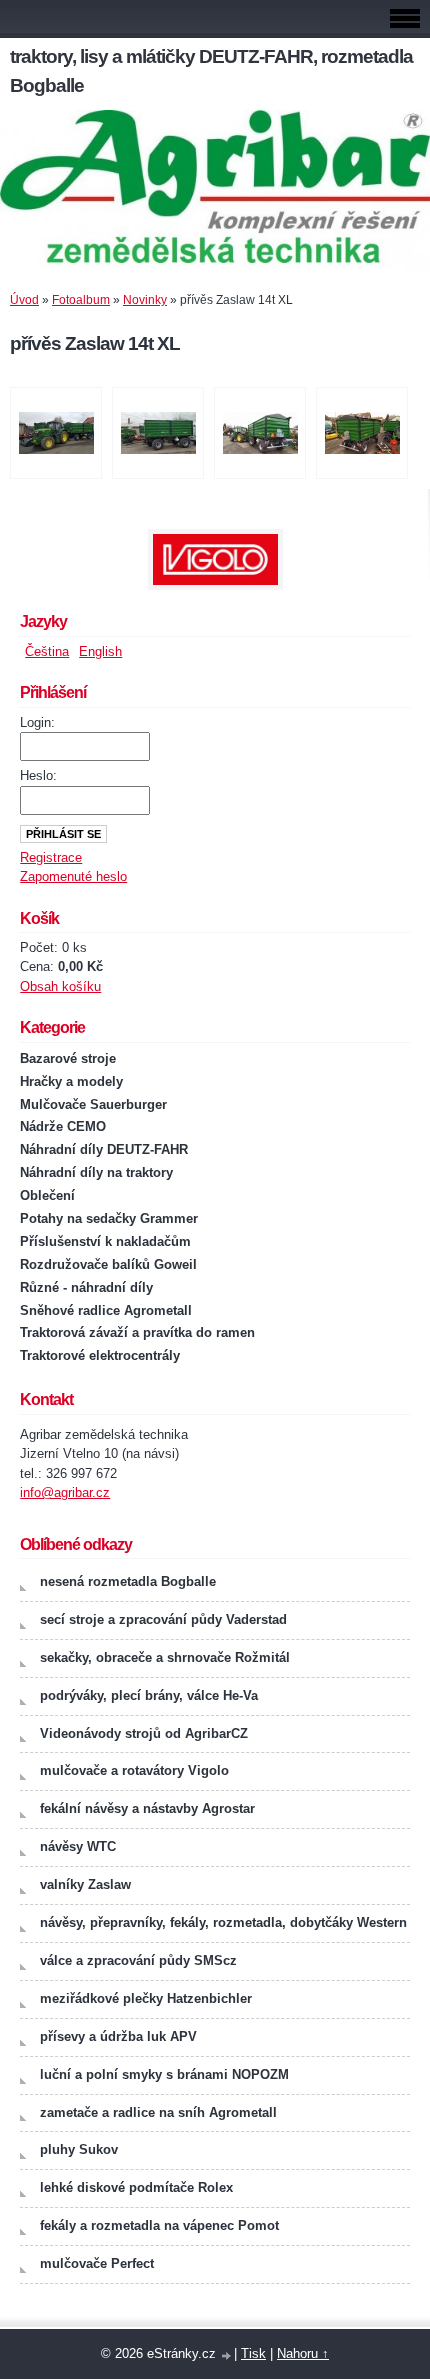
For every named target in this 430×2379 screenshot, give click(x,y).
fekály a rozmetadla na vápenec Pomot (159, 2225)
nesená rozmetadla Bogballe (128, 1581)
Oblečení (47, 1195)
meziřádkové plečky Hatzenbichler (146, 1998)
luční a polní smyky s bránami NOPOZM (164, 2074)
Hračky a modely (71, 1081)
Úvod (24, 300)
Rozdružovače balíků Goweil (108, 1264)
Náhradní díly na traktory (96, 1172)
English (100, 651)
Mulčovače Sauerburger (93, 1104)
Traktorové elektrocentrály (100, 1355)
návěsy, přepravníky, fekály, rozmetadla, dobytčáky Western (223, 1922)
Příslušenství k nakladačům (105, 1241)
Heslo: (38, 775)
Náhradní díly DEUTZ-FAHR (104, 1149)
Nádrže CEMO (63, 1126)
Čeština (47, 651)
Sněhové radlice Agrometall (106, 1310)
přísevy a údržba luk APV (118, 2036)
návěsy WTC (78, 1846)
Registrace (51, 857)
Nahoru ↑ (303, 2353)
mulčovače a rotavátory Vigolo (134, 1770)
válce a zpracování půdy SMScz (138, 1960)
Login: (37, 722)
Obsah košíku (60, 986)
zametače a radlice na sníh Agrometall (158, 2112)
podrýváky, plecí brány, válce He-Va (149, 1695)
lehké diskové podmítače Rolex (136, 2187)
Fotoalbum (81, 300)
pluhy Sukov (79, 2149)
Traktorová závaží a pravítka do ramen (137, 1332)
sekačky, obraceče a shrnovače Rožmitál (165, 1657)
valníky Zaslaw (85, 1884)
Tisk (253, 2353)
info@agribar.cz (65, 1492)
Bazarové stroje (68, 1058)
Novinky (145, 300)
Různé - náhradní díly (86, 1287)
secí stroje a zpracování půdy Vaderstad (163, 1619)
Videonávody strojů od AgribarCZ (144, 1733)
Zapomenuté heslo (73, 876)
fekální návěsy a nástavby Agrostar (147, 1808)
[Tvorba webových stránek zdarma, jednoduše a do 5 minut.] (227, 2355)
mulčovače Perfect (97, 2263)
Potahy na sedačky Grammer (109, 1218)
